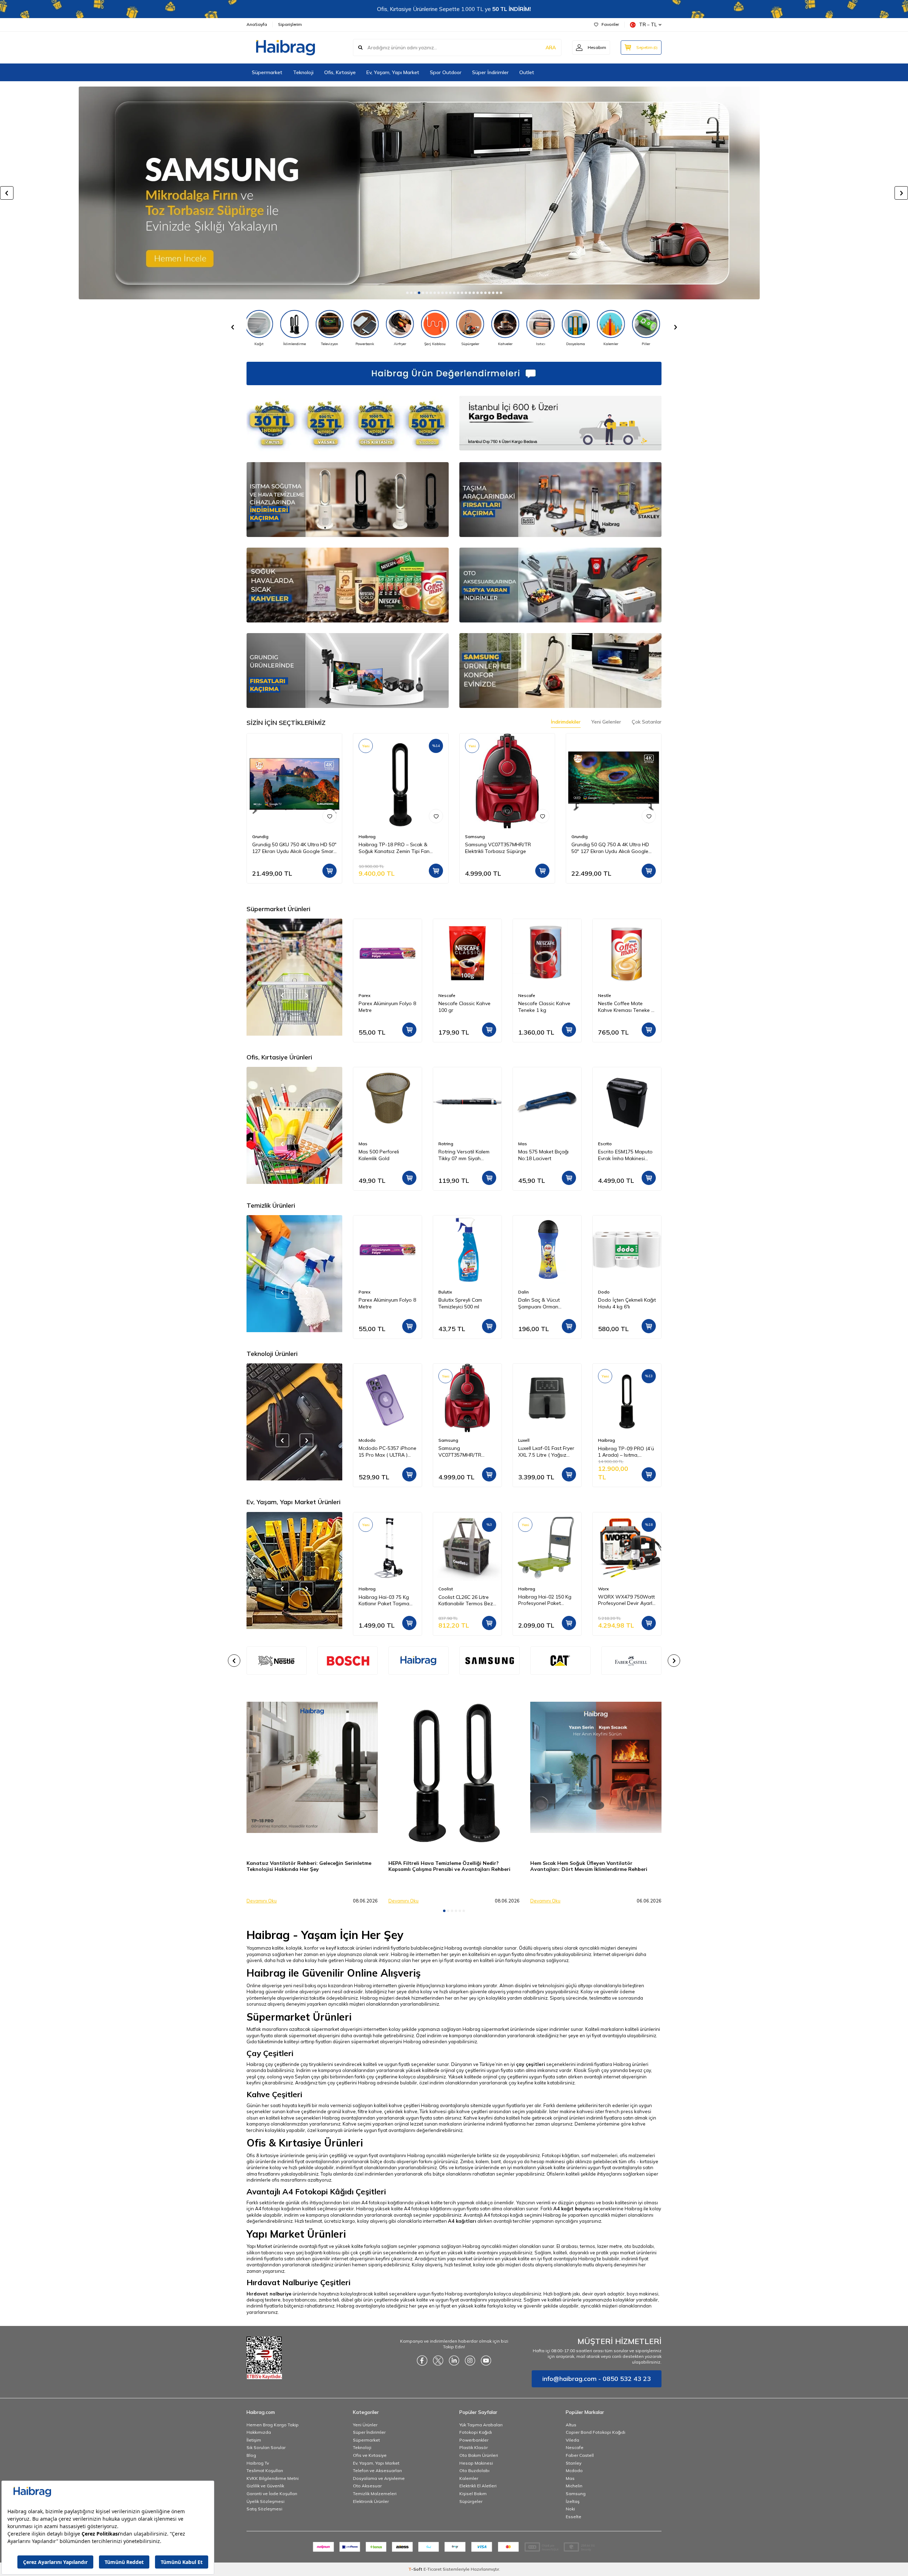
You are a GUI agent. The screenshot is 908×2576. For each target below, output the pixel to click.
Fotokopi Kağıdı (476, 2432)
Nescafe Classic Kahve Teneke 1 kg (464, 1007)
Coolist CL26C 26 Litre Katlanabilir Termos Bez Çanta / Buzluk (386, 1600)
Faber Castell (580, 2455)
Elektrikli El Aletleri (478, 2486)
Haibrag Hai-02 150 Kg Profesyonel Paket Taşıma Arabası (465, 1600)
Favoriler (610, 24)
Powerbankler (474, 2440)
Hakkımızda (259, 2432)
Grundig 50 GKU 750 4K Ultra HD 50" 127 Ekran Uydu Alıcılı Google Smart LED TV (294, 848)
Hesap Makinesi (476, 2463)
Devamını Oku (262, 1901)
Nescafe (367, 995)
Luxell (444, 1440)
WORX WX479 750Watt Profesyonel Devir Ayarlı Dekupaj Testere (547, 1600)
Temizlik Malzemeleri (375, 2494)
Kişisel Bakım (473, 2494)
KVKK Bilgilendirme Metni (273, 2478)
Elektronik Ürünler (371, 2501)
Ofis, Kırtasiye (340, 72)
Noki (570, 2509)
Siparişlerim (290, 24)
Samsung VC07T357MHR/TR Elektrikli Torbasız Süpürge (498, 848)
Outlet (527, 72)
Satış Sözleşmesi (264, 2509)
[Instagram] (470, 2360)
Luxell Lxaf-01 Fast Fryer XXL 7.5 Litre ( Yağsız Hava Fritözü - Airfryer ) (466, 1452)
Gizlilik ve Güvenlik (265, 2486)
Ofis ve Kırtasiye (370, 2455)
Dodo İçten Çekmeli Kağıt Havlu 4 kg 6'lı (547, 1303)
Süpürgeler (471, 2501)
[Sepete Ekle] (330, 871)
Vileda (572, 2440)
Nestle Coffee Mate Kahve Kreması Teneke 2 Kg (546, 1007)
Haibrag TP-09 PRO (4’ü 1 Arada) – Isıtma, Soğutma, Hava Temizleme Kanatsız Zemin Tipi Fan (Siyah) (546, 1452)
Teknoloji (303, 72)
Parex (604, 995)
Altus (571, 2425)
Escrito (525, 1144)
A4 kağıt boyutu (572, 2209)
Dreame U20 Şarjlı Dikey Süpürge (626, 1452)
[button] (407, 293)
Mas (443, 1144)
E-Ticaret (433, 2569)
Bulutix (365, 1292)
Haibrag (367, 836)
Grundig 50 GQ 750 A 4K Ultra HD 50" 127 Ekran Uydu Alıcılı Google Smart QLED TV (610, 848)
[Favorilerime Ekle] (330, 816)
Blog (251, 2455)
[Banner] (348, 1661)
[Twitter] (438, 2360)
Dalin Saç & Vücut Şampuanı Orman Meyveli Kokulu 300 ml (463, 1303)
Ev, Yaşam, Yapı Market (393, 72)
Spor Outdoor (446, 72)
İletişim (254, 2440)
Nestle (525, 995)
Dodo (524, 1292)
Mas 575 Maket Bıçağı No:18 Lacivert (464, 1155)
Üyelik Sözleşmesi (265, 2501)
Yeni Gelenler (606, 722)
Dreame (606, 1440)
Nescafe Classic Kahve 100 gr (385, 1007)
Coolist (366, 1589)
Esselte (574, 2517)
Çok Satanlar (647, 722)
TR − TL (648, 24)
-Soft (416, 2569)
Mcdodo (574, 2470)
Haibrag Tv (258, 2463)
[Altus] (454, 193)
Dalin (444, 1292)
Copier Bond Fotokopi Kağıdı (596, 2432)
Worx (524, 1589)
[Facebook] (422, 2360)
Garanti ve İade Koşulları (272, 2494)
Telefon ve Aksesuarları (377, 2470)
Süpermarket (267, 72)
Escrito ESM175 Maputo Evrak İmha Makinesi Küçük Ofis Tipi (546, 1155)
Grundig (260, 836)
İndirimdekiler (566, 722)
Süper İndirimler (490, 72)
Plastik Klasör (474, 2447)
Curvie (604, 1144)
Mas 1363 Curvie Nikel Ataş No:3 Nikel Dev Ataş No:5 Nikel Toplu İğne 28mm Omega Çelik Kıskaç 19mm (626, 1155)
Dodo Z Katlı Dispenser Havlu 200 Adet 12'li (625, 1303)
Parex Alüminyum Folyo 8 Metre (627, 1007)
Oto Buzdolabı (474, 2470)
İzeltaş (573, 2501)
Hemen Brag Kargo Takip (273, 2425)
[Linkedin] (454, 2360)
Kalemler (469, 2478)
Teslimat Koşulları (265, 2470)
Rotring (366, 1144)
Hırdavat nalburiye (269, 2294)
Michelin (574, 2486)
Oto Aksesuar (367, 2486)
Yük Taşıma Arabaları (481, 2425)
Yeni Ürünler (365, 2425)
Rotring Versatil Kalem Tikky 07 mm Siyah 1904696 (384, 1155)
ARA (551, 48)
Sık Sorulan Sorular (266, 2447)
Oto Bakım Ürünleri (479, 2455)
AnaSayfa (257, 24)
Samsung (475, 836)
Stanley (574, 2463)
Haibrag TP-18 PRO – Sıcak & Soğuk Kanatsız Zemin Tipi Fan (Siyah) (394, 848)
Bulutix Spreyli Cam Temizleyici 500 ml (380, 1303)
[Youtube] (486, 2360)
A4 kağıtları (462, 2221)
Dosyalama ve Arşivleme (379, 2478)
